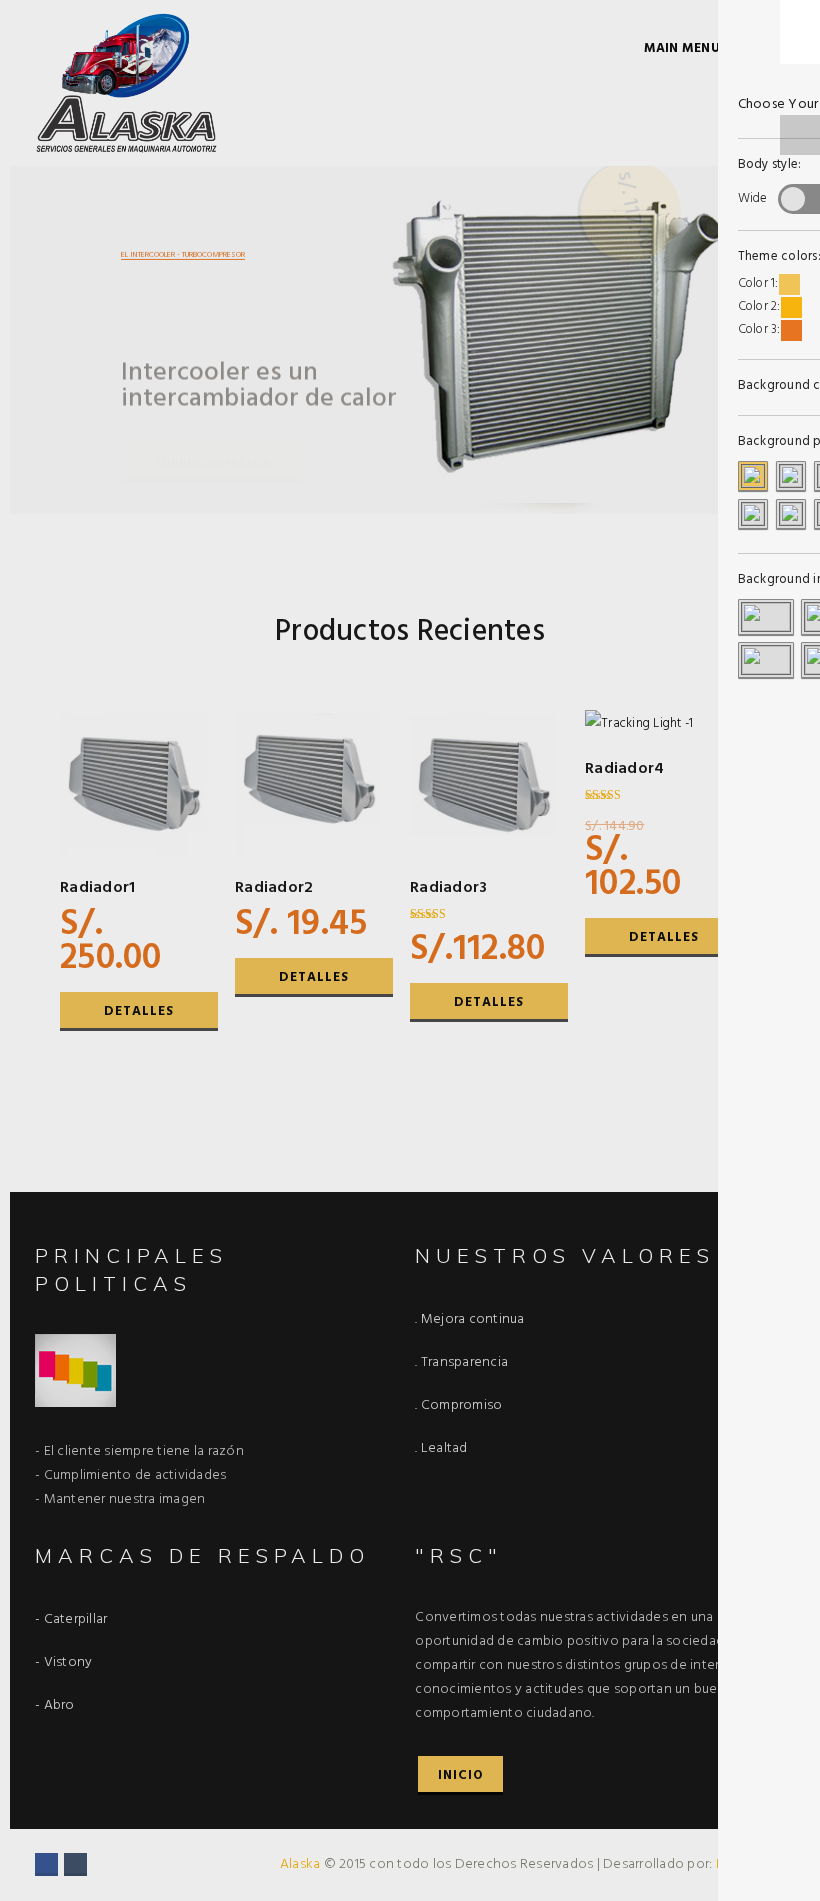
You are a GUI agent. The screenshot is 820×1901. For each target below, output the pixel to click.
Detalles (139, 1011)
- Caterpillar (71, 1619)
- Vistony (63, 1662)
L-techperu (748, 1864)
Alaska (302, 1864)
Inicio (460, 1775)
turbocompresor (212, 437)
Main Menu (682, 48)
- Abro (55, 1705)
